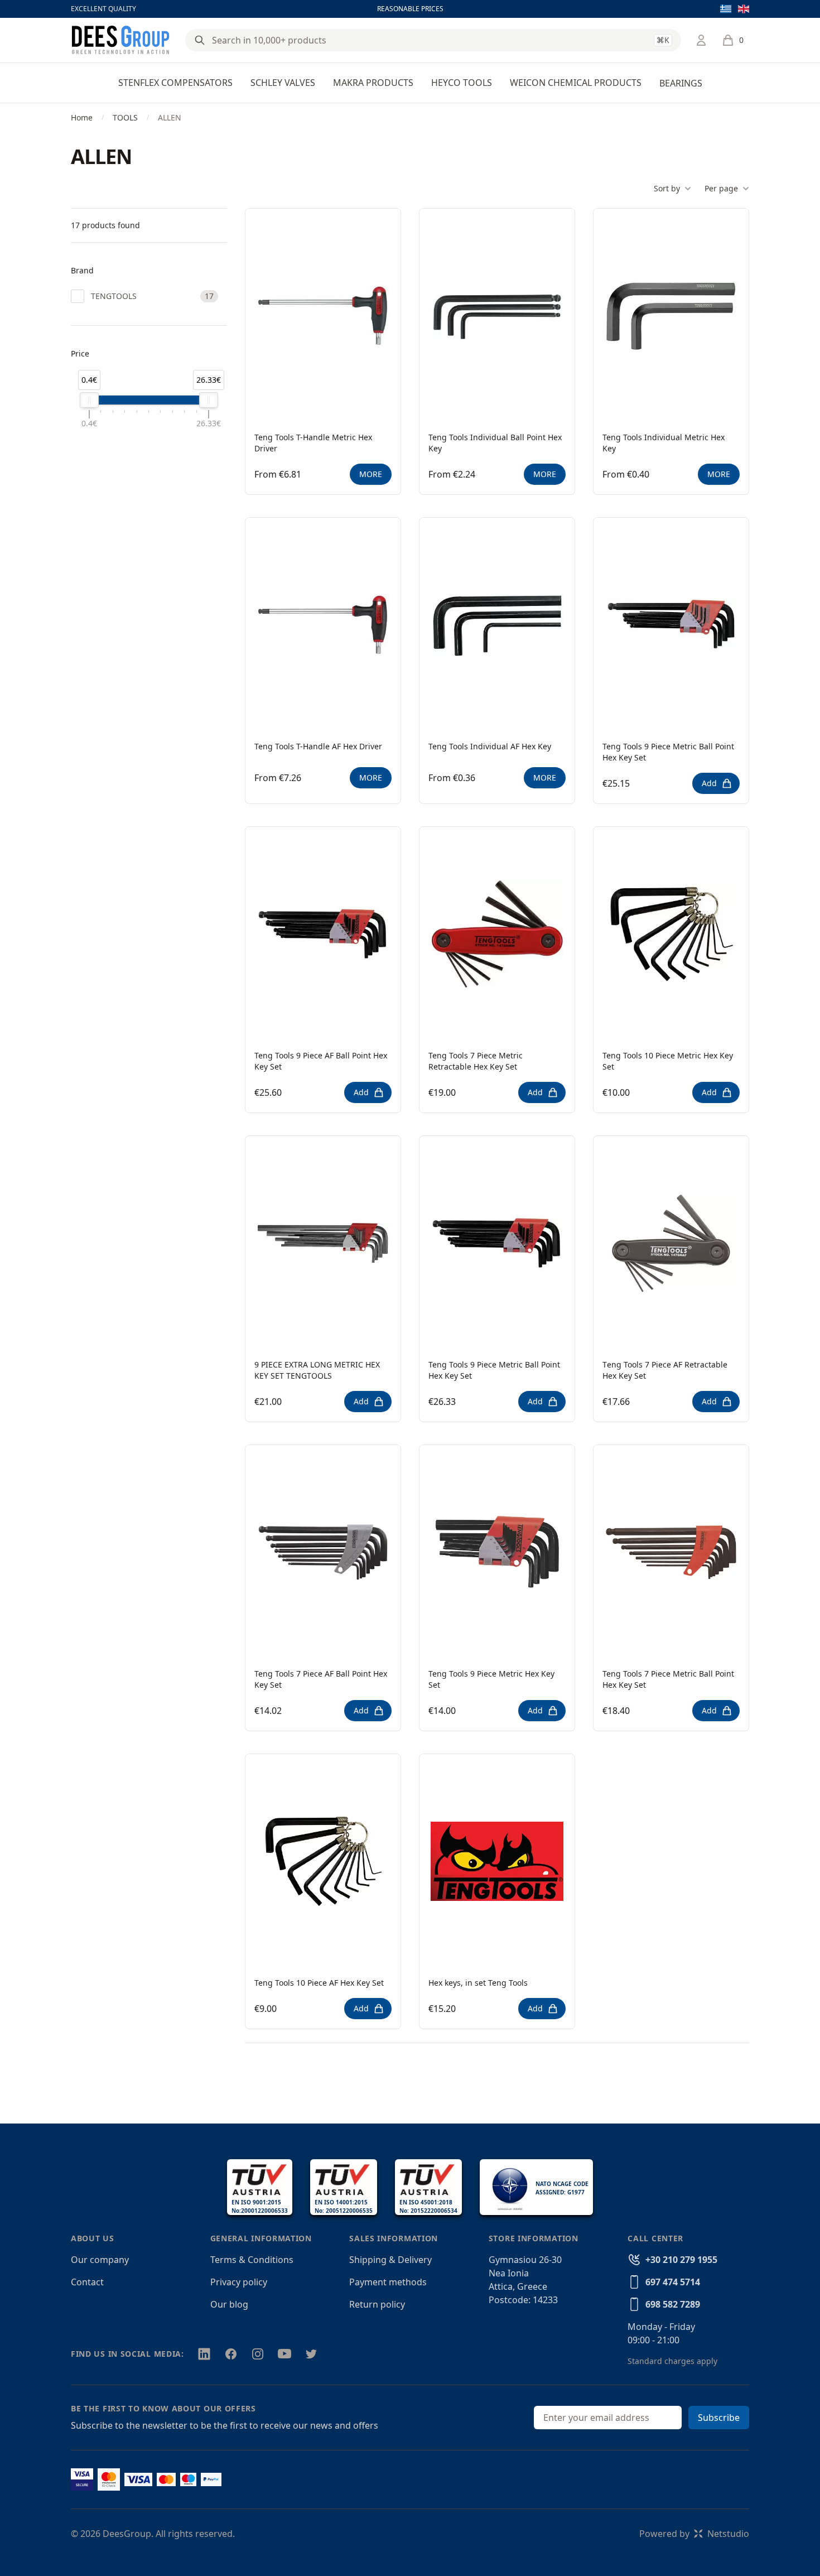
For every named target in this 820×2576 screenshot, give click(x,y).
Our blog (229, 2304)
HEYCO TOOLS (462, 83)
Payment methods (388, 2282)
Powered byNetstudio (694, 2534)
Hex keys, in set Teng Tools (478, 1983)
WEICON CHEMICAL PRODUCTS (576, 83)
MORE (371, 474)
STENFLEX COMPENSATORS (175, 83)
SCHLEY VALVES (283, 83)
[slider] (89, 400)
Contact (87, 2282)
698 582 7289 (673, 2304)
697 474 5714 (673, 2282)
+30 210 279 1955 (681, 2260)
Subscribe (719, 2418)
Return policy (377, 2304)
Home (82, 117)
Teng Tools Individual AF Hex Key (490, 746)
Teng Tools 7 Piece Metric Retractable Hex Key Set (476, 1061)
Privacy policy (239, 2282)
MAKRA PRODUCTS (373, 83)
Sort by (667, 188)
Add (709, 783)
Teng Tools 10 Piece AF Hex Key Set (319, 1983)
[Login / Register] (701, 40)
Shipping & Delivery (390, 2260)
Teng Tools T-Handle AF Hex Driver (318, 746)
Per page (721, 188)
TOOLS (125, 117)
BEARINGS (681, 83)
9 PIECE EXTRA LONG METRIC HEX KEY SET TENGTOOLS (317, 1370)
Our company (100, 2260)
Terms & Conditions (252, 2260)
